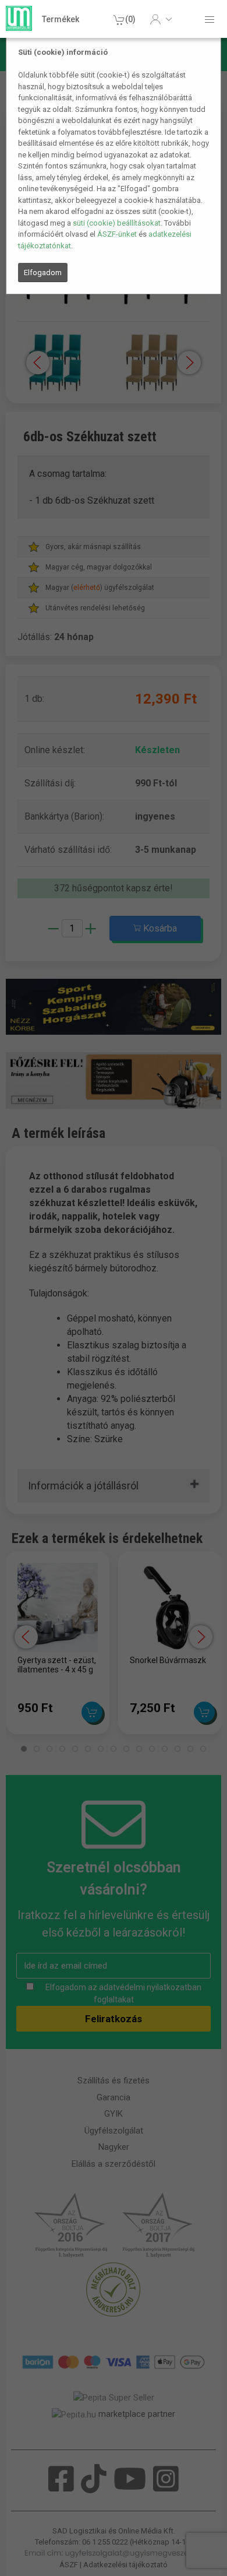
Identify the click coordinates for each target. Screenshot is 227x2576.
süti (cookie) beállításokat (117, 223)
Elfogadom (43, 273)
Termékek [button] (61, 19)
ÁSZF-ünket (117, 234)
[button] (161, 19)
